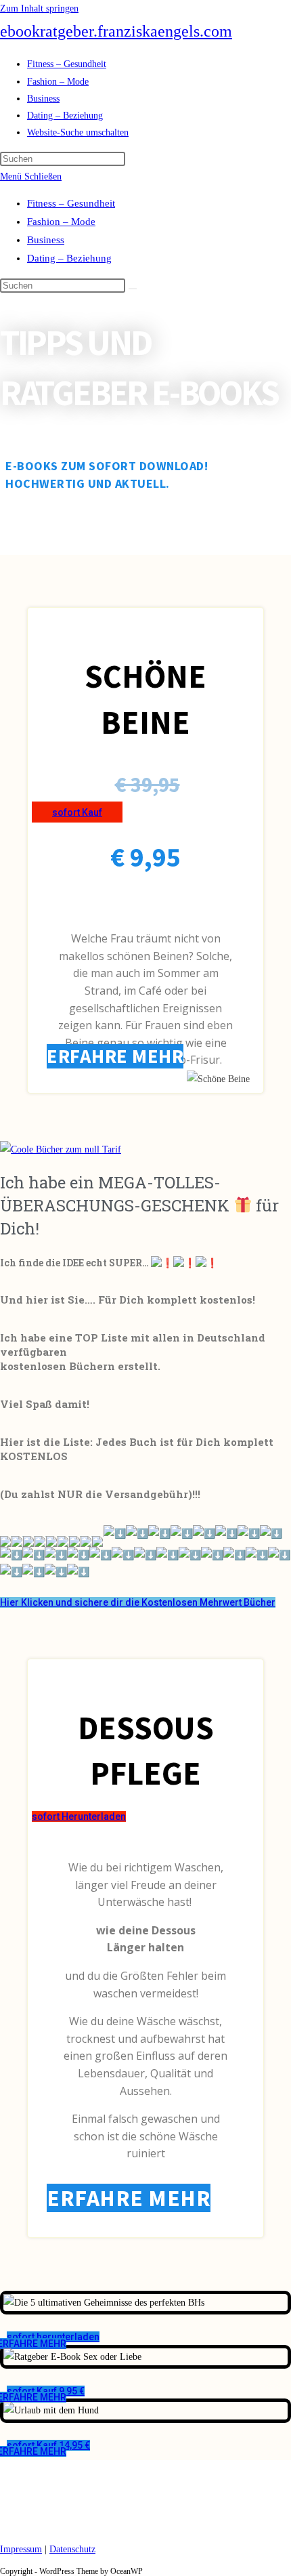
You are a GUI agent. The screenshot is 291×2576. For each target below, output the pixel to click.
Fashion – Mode (61, 222)
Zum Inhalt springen (39, 8)
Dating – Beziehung (69, 258)
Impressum (21, 2549)
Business (46, 240)
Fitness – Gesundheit (71, 203)
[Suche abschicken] (133, 289)
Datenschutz (72, 2549)
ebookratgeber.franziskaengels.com (116, 31)
